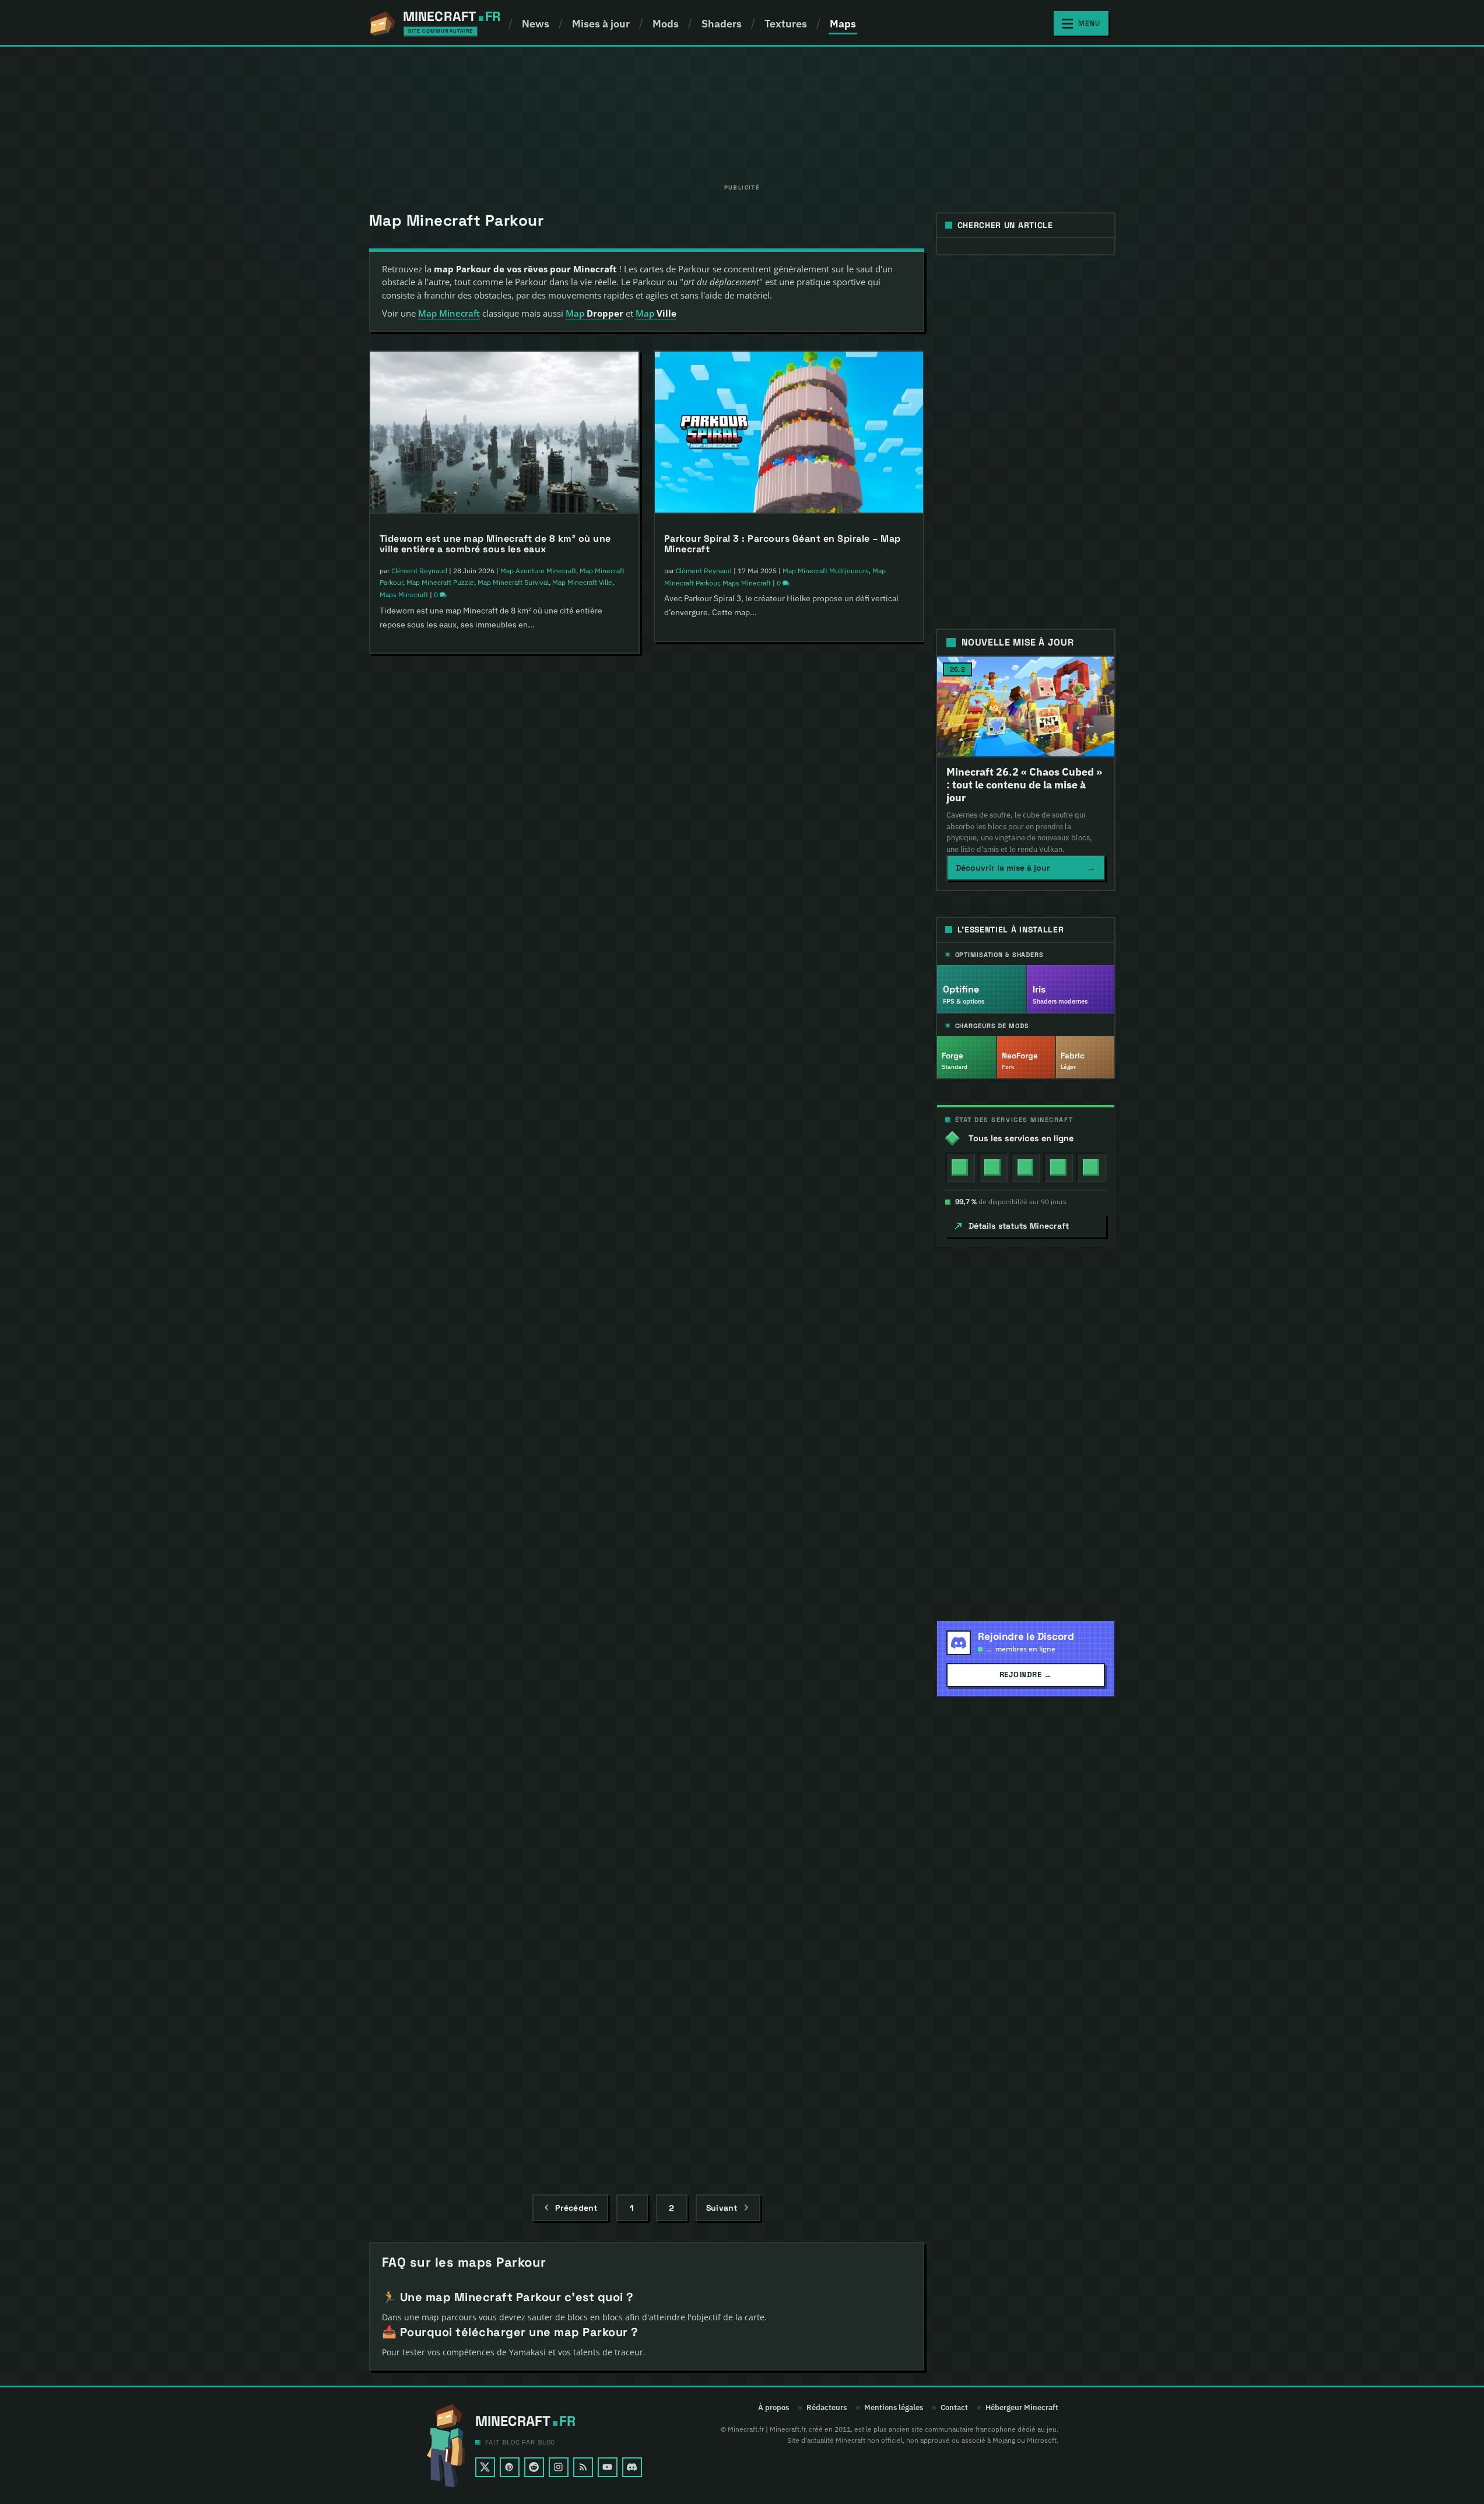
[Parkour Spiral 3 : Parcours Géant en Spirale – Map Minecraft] (789, 433)
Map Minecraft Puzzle (440, 582)
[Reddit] (534, 2467)
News (536, 24)
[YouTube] (608, 2467)
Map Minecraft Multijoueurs (509, 1203)
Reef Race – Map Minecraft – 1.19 (741, 1467)
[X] (485, 2467)
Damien (688, 1189)
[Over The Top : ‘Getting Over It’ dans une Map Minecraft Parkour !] (789, 742)
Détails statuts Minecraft (1019, 1226)
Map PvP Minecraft (752, 892)
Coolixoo (405, 1203)
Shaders (722, 24)
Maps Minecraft (404, 595)
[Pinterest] (510, 2467)
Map (594, 313)
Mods (666, 24)
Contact (954, 2408)
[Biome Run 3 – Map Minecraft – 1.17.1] (504, 1648)
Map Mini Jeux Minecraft (445, 1788)
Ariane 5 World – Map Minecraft (738, 1766)
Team (805, 1202)
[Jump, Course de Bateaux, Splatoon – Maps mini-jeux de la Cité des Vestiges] (789, 1052)
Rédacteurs (827, 2408)
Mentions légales (894, 2408)
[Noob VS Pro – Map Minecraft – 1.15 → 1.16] (789, 1972)
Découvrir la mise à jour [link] (1026, 867)
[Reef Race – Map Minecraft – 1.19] (789, 1361)
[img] (960, 1167)
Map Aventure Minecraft (538, 571)
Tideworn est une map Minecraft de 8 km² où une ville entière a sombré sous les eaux (495, 544)
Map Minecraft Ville (582, 582)
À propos (773, 2408)
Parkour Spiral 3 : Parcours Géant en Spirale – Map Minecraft (783, 544)
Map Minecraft (449, 313)
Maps (843, 24)
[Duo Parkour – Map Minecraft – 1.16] (504, 1947)
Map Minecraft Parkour (458, 904)
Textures (786, 24)
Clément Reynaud (419, 571)
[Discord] (632, 2467)
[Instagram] (559, 2467)
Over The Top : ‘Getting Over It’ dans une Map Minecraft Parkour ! (771, 853)
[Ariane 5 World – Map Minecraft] (789, 1660)
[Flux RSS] (583, 2467)
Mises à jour (601, 24)
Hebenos (406, 1488)
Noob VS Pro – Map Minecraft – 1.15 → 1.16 (764, 2077)
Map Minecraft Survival (513, 582)
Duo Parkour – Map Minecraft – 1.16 (463, 2053)
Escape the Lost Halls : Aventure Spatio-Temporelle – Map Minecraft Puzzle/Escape (504, 865)
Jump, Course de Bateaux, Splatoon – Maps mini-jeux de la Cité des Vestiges (780, 1162)
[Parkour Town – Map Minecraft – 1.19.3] (504, 1075)
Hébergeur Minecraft (1022, 2408)
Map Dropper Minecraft (819, 1788)
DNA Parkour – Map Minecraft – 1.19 (463, 1466)
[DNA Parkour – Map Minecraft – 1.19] (504, 1361)
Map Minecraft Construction (799, 1488)
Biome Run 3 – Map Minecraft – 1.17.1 (466, 1754)
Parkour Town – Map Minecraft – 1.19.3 (470, 1181)
